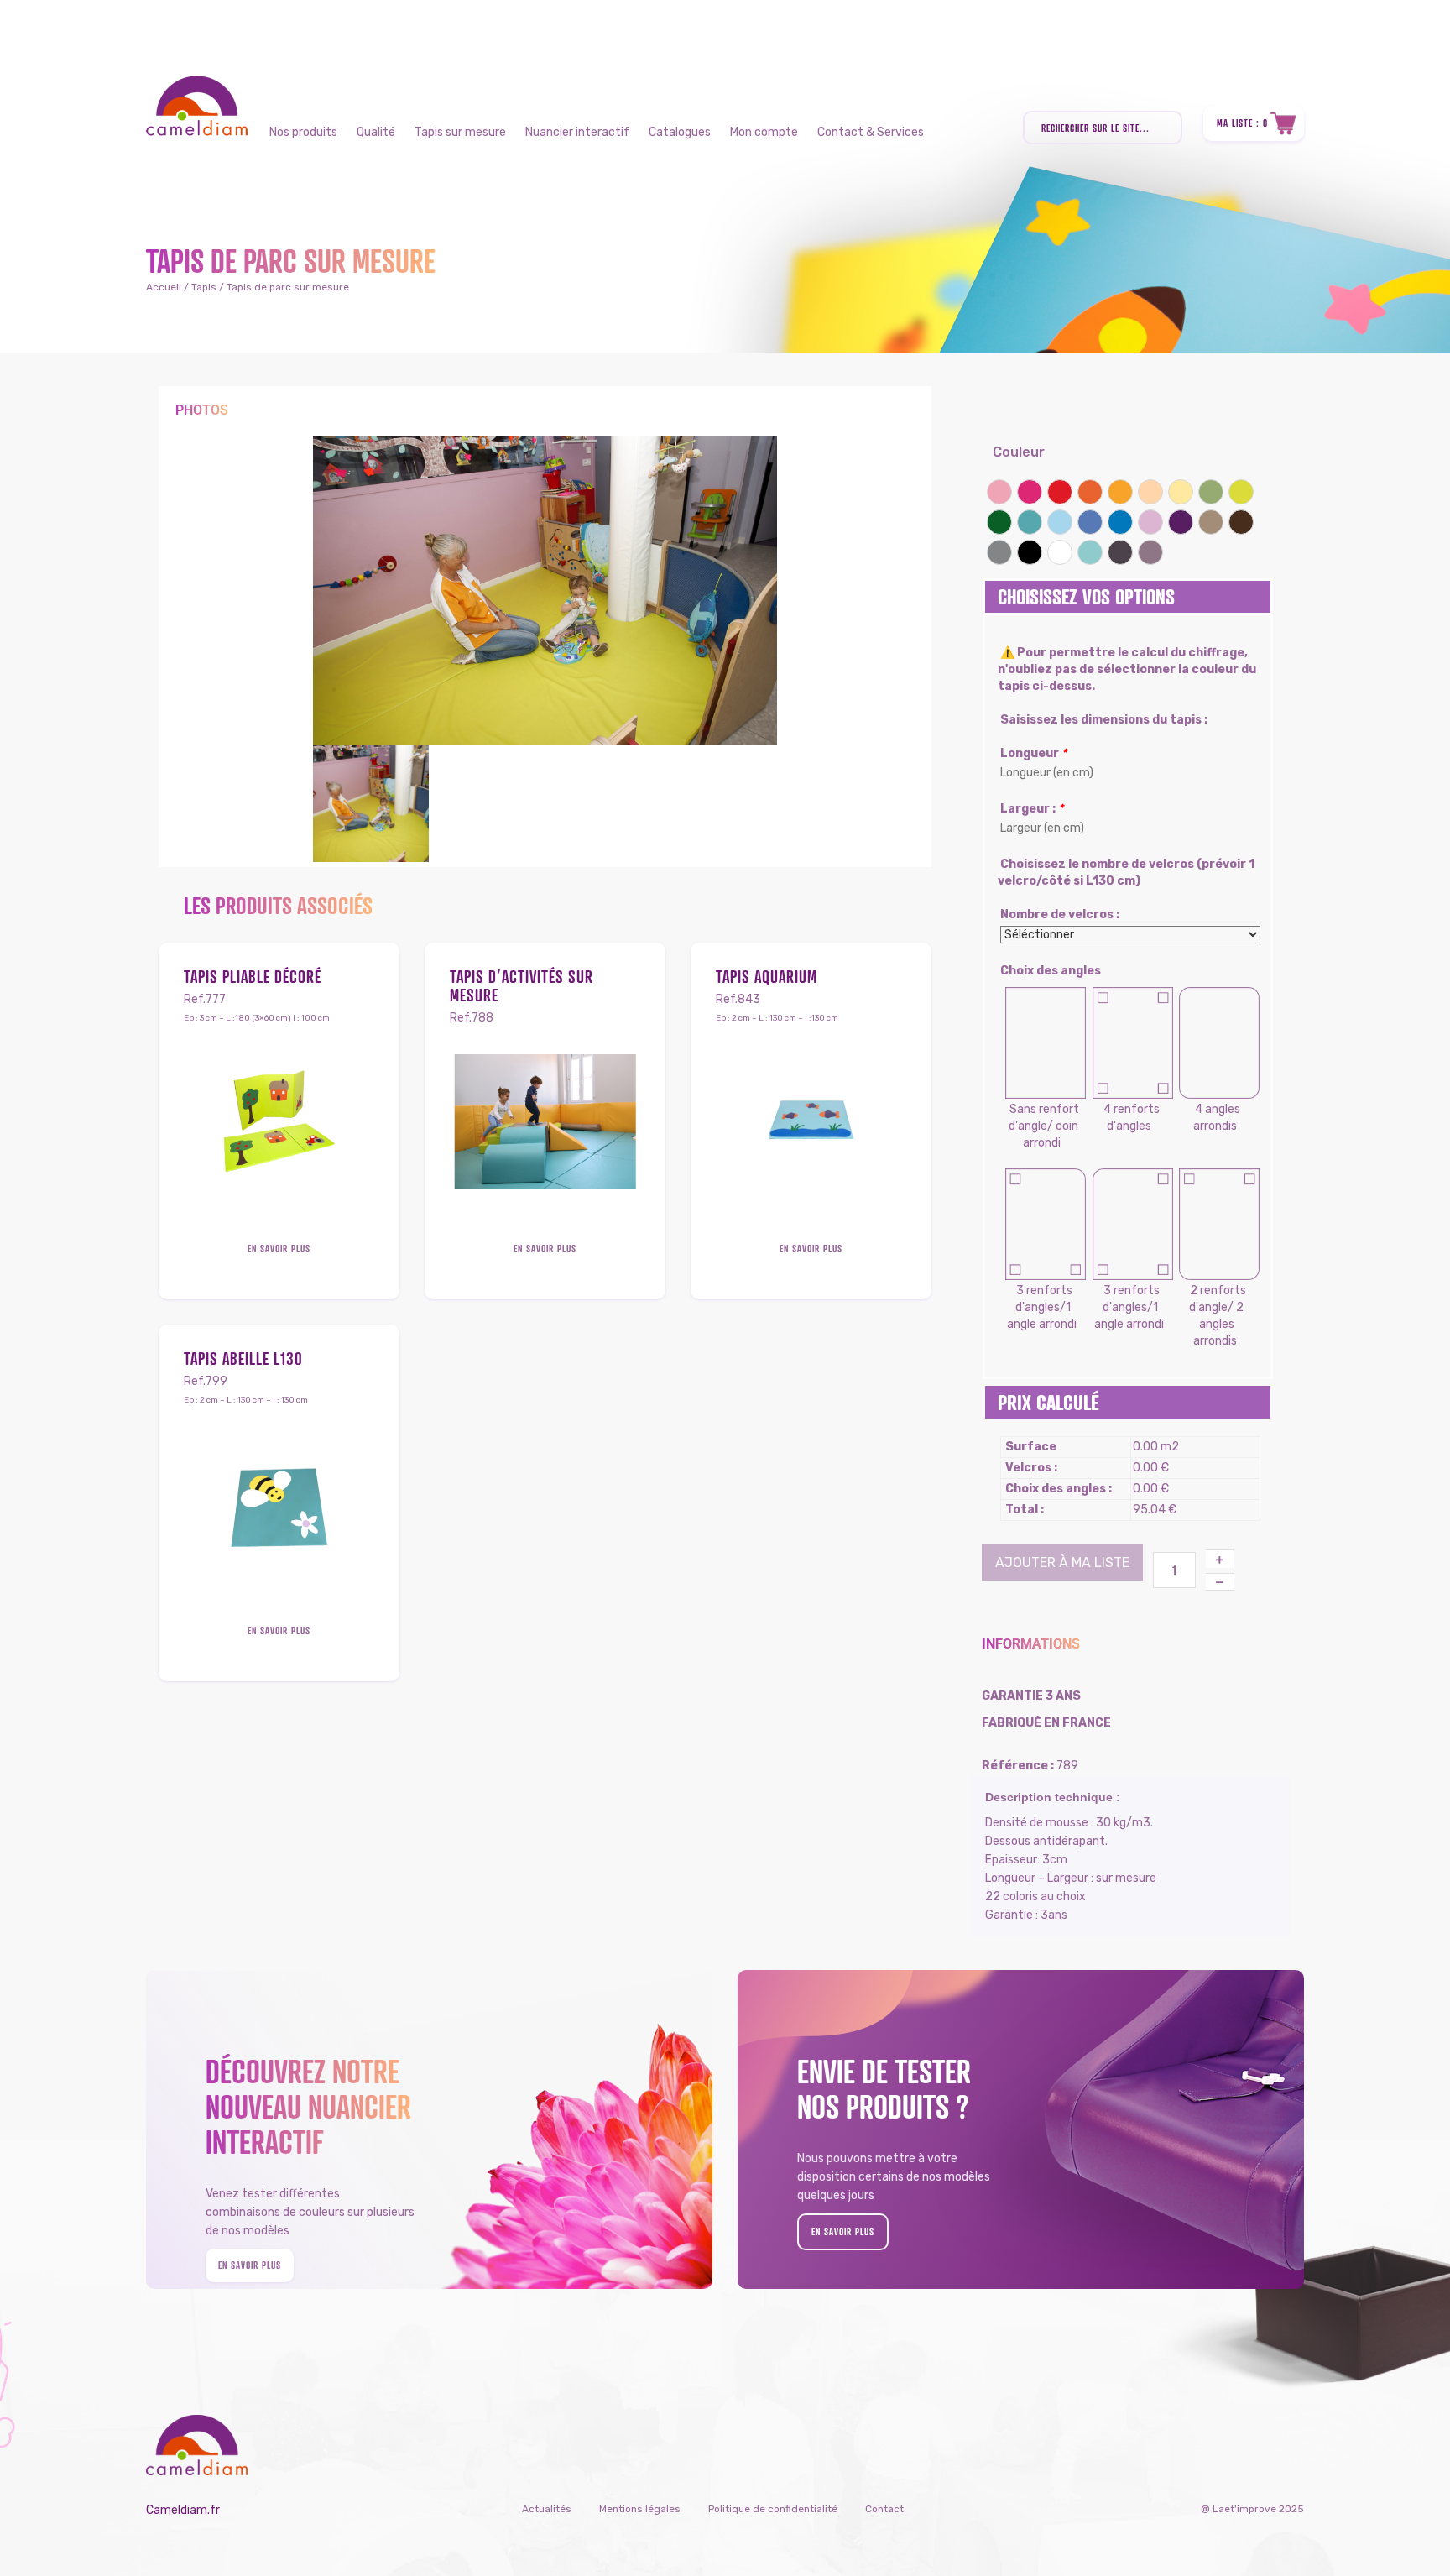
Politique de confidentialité (773, 2509)
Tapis (204, 287)
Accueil (164, 287)
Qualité (376, 132)
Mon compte (764, 132)
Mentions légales (640, 2509)
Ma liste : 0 (1242, 123)
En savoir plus (279, 1249)
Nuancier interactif (577, 132)
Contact (884, 2509)
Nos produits (303, 132)
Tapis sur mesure (460, 132)
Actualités (547, 2509)
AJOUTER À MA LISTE (1062, 1562)
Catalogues (680, 132)
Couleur (1019, 452)
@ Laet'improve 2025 (1252, 2509)
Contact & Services (871, 132)
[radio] (999, 492)
